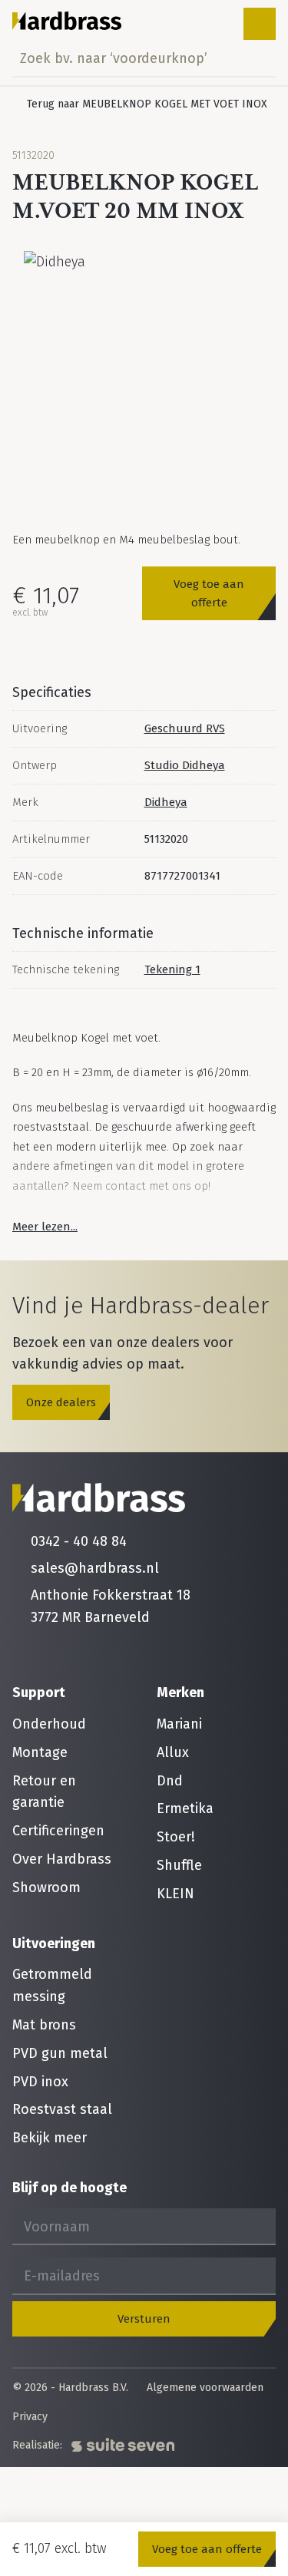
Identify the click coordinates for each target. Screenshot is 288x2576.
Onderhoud (49, 1724)
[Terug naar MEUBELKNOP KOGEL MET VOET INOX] (140, 104)
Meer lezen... (45, 1227)
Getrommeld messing (52, 1985)
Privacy (30, 2417)
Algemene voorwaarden (205, 2388)
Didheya (166, 802)
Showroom (46, 1887)
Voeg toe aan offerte (209, 593)
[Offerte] (211, 24)
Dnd (170, 1781)
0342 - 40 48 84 (79, 1541)
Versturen (144, 2319)
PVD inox (40, 2082)
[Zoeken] (260, 58)
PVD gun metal (60, 2053)
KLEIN (175, 1894)
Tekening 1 (172, 969)
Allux (173, 1752)
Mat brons (44, 2025)
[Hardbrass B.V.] (67, 21)
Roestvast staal (62, 2109)
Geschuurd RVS (185, 728)
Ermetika (185, 1808)
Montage (40, 1752)
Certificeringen (58, 1831)
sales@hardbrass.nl (95, 1568)
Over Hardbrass (62, 1859)
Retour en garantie (44, 1792)
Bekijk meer (50, 2138)
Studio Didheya (185, 765)
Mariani (179, 1724)
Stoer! (176, 1837)
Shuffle (179, 1865)
